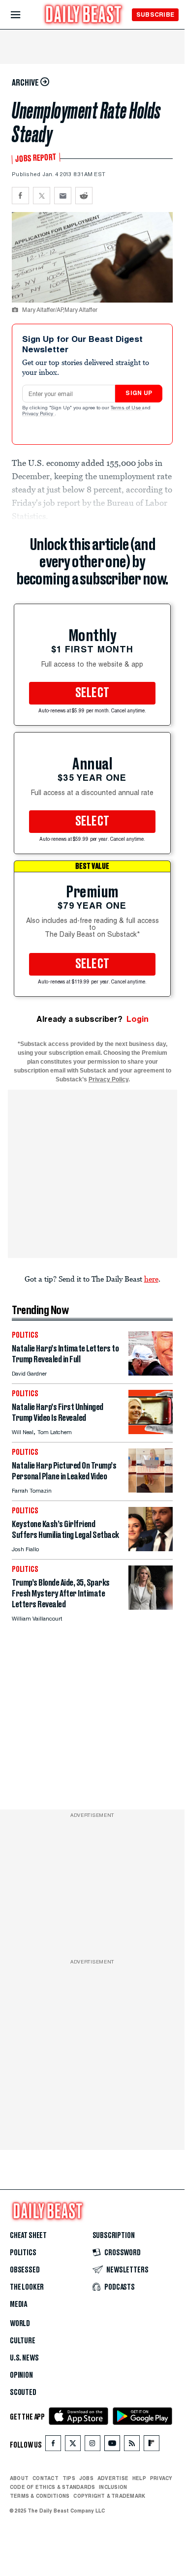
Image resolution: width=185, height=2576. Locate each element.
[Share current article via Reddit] (84, 196)
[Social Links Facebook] (53, 2445)
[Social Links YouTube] (112, 2445)
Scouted (23, 2392)
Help (139, 2478)
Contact (46, 2478)
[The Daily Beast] (84, 15)
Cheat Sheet (28, 2236)
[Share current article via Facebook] (20, 196)
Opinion (21, 2375)
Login (138, 1019)
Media (18, 2304)
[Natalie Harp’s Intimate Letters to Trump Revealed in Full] (151, 1373)
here (151, 1279)
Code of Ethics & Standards (52, 2487)
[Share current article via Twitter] (42, 196)
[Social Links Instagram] (92, 2445)
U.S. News (24, 2358)
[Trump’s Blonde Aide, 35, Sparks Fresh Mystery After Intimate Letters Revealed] (151, 1607)
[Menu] (24, 15)
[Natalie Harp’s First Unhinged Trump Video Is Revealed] (151, 1431)
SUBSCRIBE (155, 15)
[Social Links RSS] (132, 2445)
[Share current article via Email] (63, 196)
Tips (69, 2478)
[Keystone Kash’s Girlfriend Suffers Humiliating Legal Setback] (151, 1549)
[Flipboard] (151, 2445)
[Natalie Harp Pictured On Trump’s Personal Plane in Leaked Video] (151, 1490)
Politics (23, 2253)
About (19, 2478)
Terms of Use (126, 408)
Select (92, 693)
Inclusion (113, 2487)
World (20, 2324)
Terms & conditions (40, 2496)
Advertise (113, 2478)
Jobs (86, 2478)
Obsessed (25, 2270)
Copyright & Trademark (109, 2496)
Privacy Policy (38, 414)
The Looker (27, 2287)
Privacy (161, 2478)
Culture (23, 2341)
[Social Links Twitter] (73, 2445)
